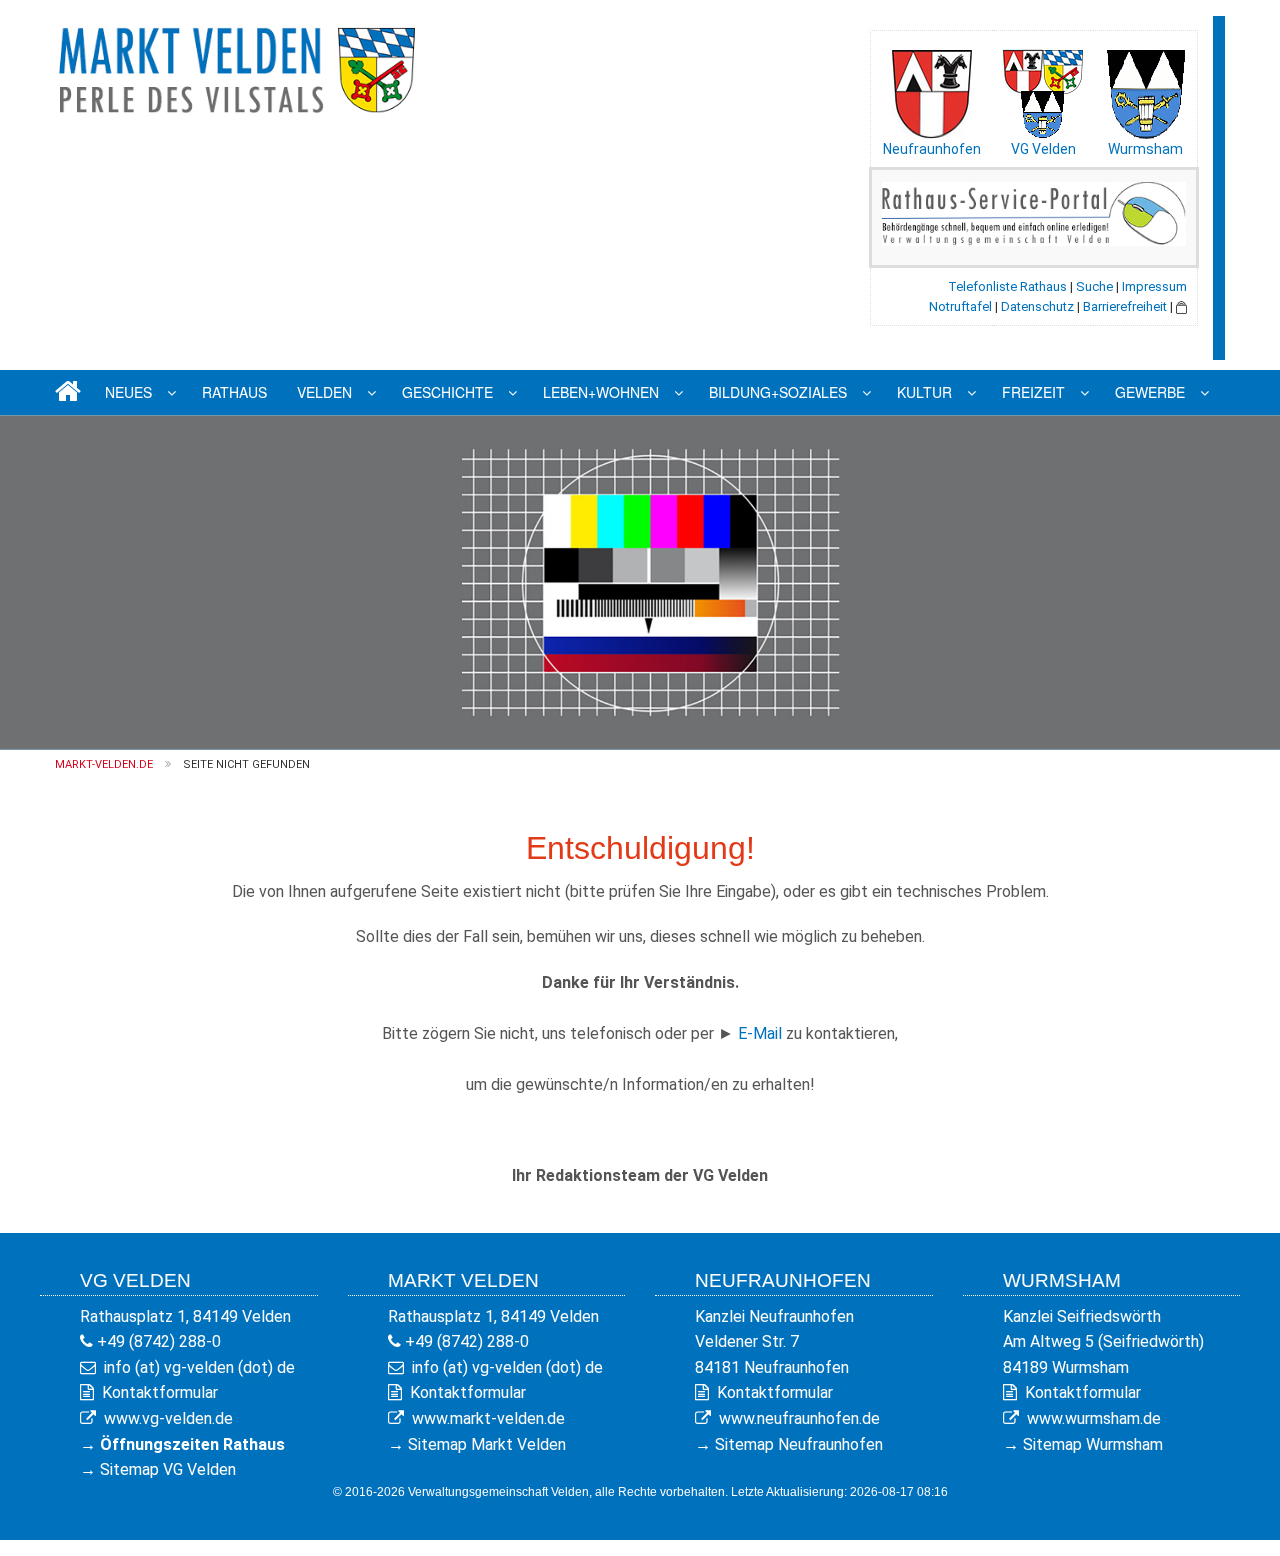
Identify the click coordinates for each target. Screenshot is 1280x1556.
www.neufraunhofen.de (799, 1418)
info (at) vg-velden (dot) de (199, 1367)
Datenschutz (1037, 306)
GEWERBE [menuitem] (1150, 392)
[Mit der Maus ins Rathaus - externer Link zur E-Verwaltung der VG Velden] (1034, 212)
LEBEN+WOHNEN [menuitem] (601, 392)
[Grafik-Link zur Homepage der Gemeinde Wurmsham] (1145, 89)
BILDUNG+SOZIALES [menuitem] (778, 392)
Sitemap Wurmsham (1093, 1444)
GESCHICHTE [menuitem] (447, 392)
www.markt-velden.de (488, 1418)
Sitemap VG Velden (168, 1469)
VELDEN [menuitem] (324, 392)
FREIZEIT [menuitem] (1033, 392)
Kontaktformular (160, 1392)
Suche (1094, 286)
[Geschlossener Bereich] (1181, 306)
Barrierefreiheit (1125, 306)
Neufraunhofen (932, 149)
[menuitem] (65, 392)
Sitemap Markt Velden (487, 1444)
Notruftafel (960, 306)
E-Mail (760, 1033)
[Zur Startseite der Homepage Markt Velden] (240, 66)
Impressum (1154, 286)
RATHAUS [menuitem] (234, 392)
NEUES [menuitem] (128, 392)
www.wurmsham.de (1094, 1418)
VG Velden (1043, 149)
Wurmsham (1145, 149)
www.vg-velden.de (168, 1418)
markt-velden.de (104, 764)
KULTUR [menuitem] (924, 392)
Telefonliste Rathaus (1007, 286)
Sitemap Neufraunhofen (799, 1444)
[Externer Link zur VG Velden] (1043, 89)
